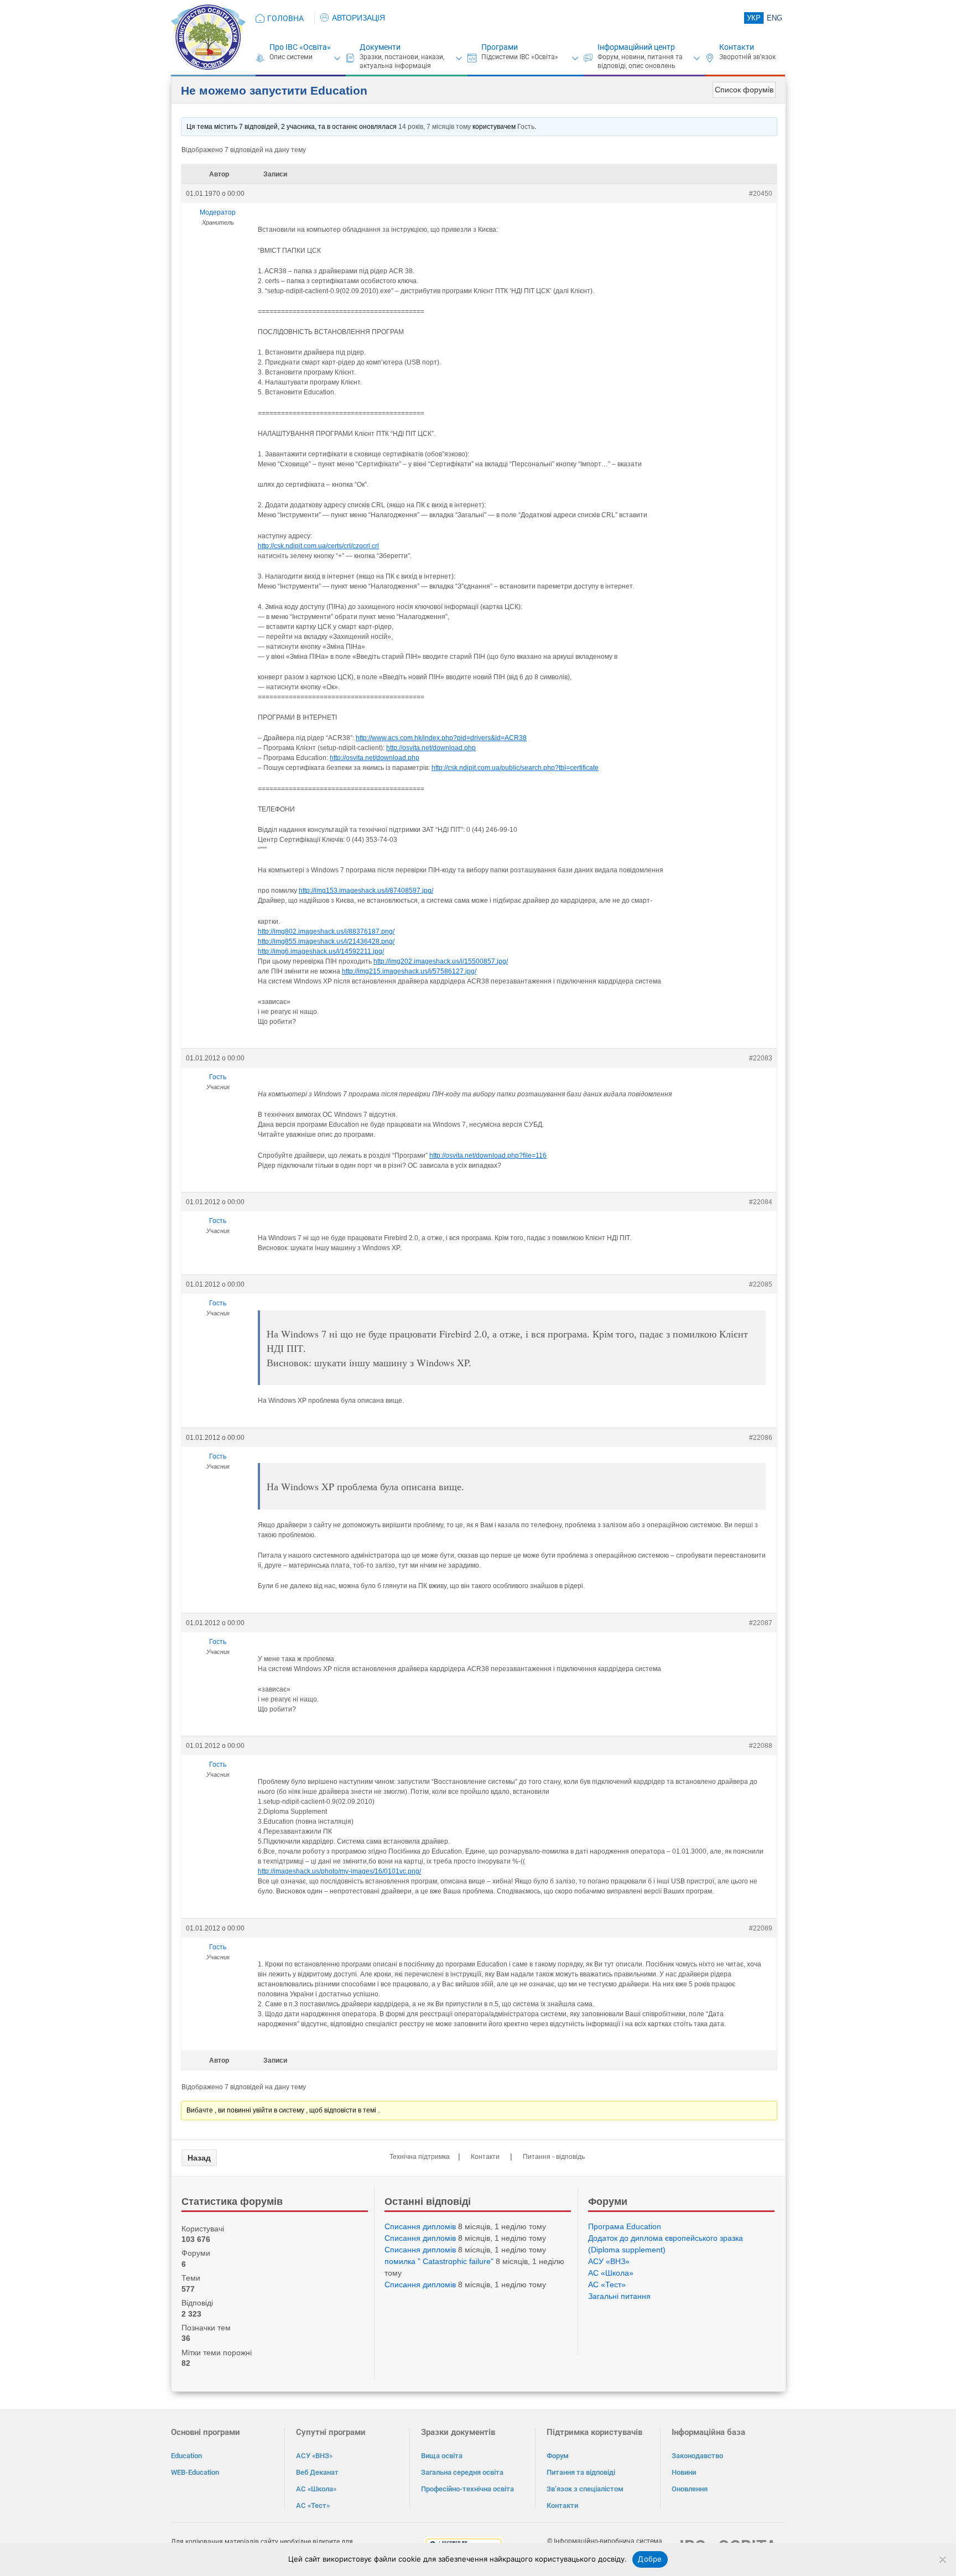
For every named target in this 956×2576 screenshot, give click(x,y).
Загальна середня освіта (462, 2472)
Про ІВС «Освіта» (300, 47)
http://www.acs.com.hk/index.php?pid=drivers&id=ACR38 (441, 738)
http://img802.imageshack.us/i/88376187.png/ (326, 931)
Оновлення (690, 2489)
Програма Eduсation (625, 2226)
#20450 (761, 194)
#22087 (761, 1623)
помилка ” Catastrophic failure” (439, 2261)
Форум (558, 2456)
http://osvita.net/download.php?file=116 (488, 1156)
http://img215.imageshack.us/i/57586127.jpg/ (409, 971)
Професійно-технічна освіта (467, 2489)
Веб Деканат (317, 2472)
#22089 (761, 1928)
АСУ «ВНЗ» (609, 2261)
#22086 (761, 1438)
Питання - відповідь (554, 2157)
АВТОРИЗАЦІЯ (358, 18)
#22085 (761, 1284)
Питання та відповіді (581, 2472)
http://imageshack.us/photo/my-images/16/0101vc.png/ (339, 1871)
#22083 (761, 1058)
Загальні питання (619, 2296)
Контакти (737, 47)
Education (186, 2456)
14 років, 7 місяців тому (435, 127)
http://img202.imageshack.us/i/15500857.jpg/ (441, 961)
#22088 (761, 1746)
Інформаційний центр (636, 47)
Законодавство (697, 2456)
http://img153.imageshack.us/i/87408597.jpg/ (366, 891)
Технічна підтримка (420, 2157)
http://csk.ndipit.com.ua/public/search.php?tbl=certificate (515, 768)
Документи (380, 47)
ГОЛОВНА (285, 18)
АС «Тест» (607, 2284)
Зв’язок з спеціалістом (585, 2489)
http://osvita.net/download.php (431, 748)
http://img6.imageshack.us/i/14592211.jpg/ (321, 951)
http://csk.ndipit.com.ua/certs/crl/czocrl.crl (318, 546)
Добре (650, 2559)
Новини (684, 2472)
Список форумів (744, 90)
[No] (942, 2559)
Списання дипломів (420, 2226)
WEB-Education (195, 2472)
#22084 (761, 1202)
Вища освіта (442, 2456)
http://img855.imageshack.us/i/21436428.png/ (326, 941)
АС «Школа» (611, 2273)
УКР (754, 18)
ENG (775, 18)
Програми (500, 47)
